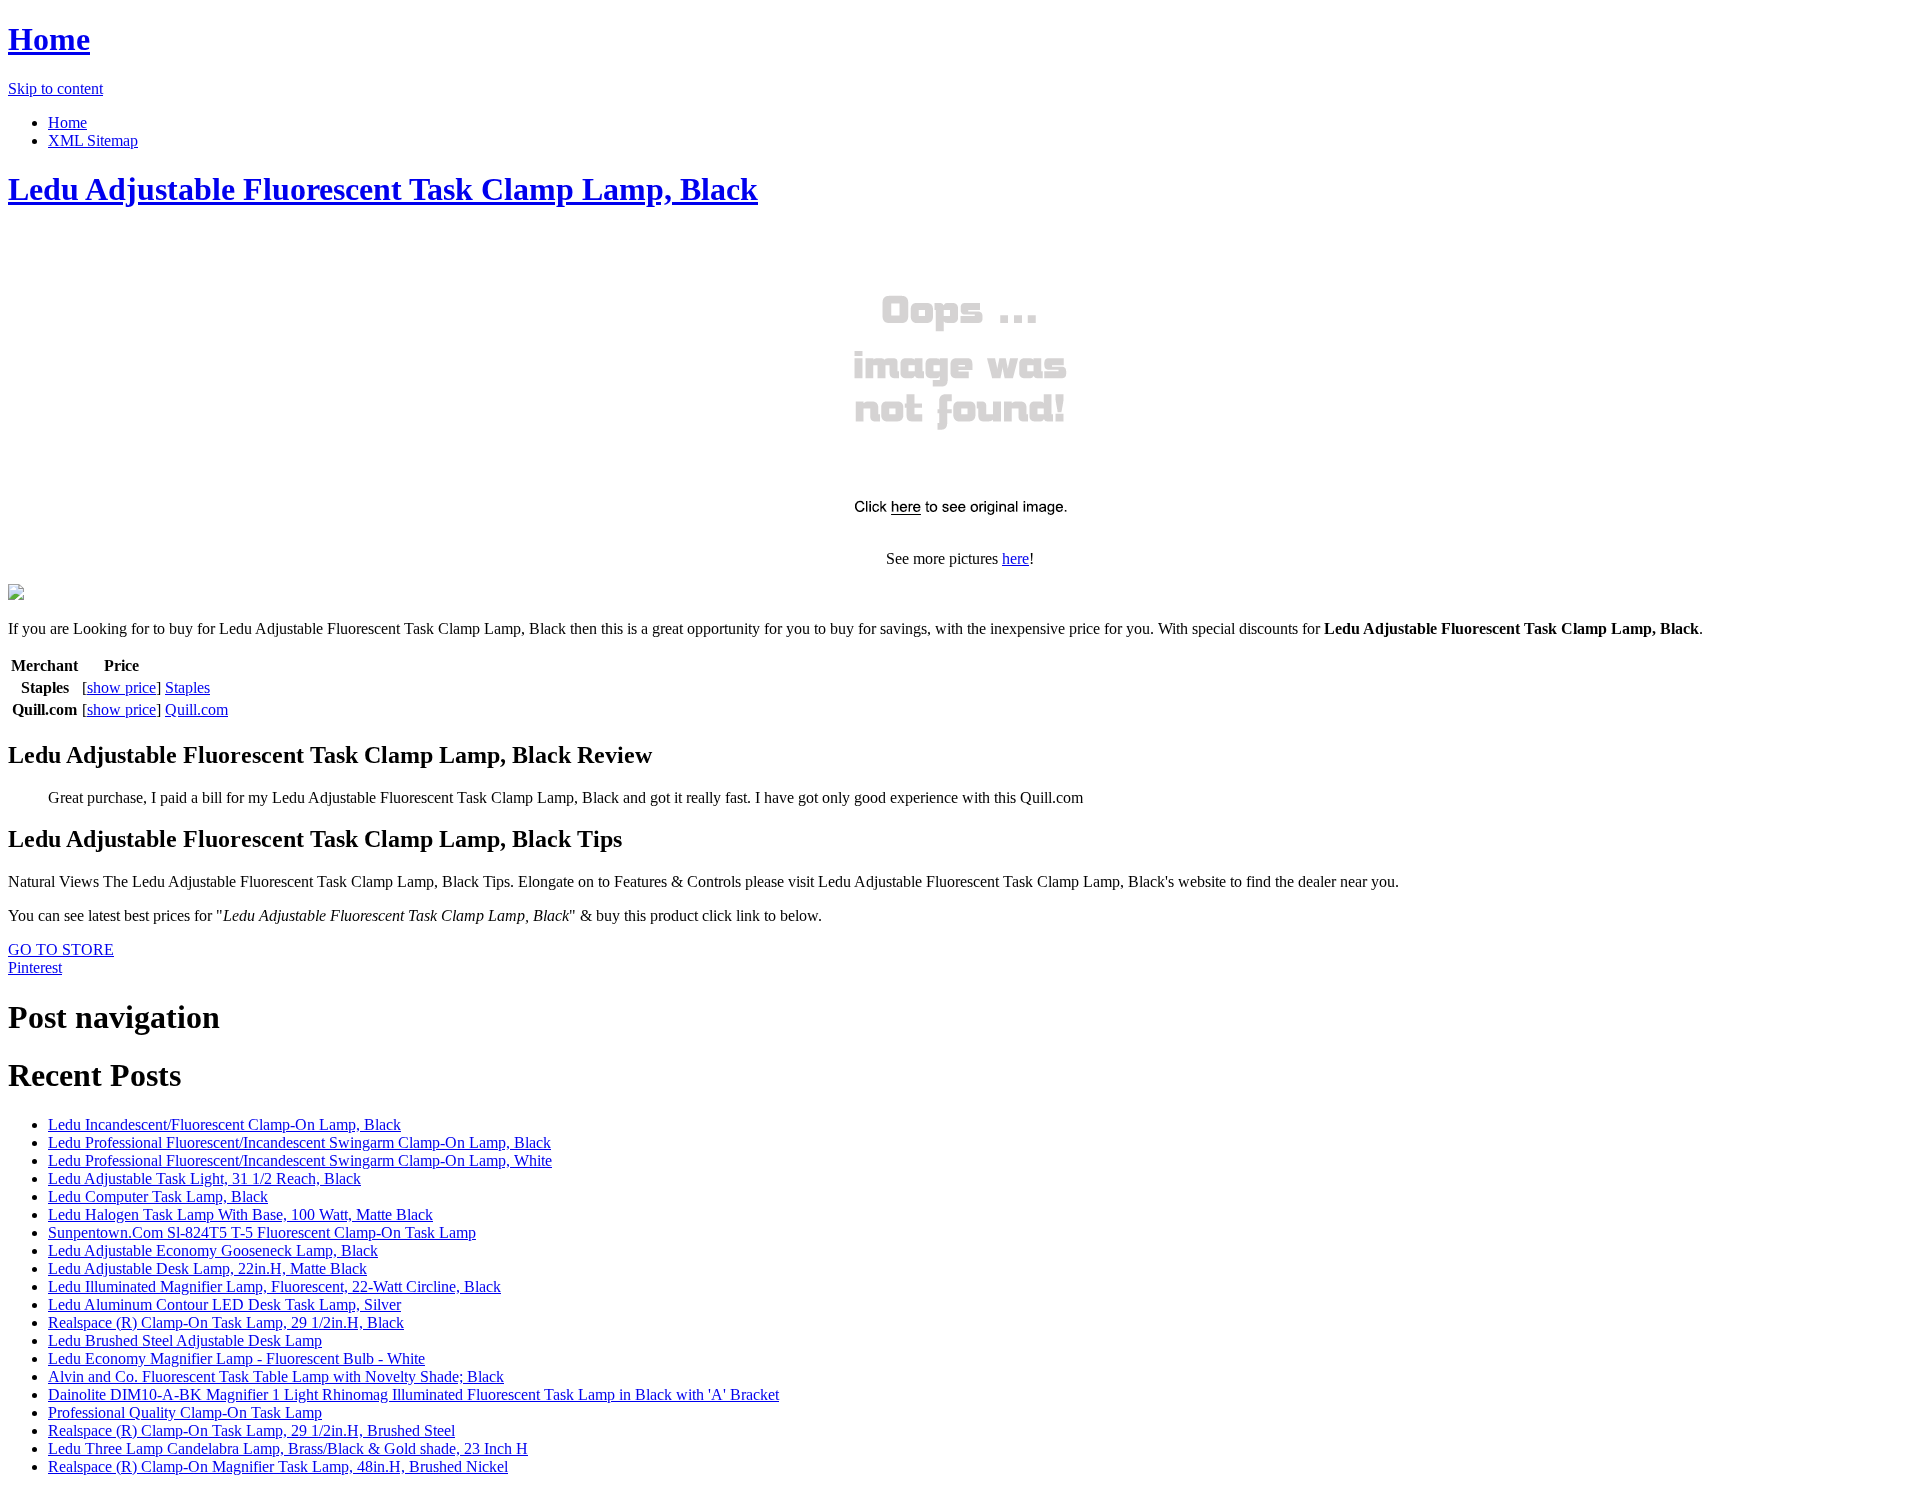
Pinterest (35, 967)
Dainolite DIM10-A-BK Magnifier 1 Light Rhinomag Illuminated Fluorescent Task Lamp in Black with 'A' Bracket (413, 1394)
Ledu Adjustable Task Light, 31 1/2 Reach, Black (204, 1178)
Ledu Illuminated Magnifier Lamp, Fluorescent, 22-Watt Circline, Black (274, 1286)
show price (121, 687)
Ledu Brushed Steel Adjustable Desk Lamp (185, 1340)
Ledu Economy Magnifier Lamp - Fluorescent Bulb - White (236, 1358)
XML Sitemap (93, 140)
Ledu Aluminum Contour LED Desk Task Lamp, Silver (224, 1304)
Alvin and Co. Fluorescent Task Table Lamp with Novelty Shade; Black (276, 1376)
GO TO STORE (61, 949)
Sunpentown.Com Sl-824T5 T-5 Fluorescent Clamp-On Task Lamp (262, 1232)
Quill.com (196, 709)
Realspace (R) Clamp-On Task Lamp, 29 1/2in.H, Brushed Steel (251, 1430)
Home (49, 39)
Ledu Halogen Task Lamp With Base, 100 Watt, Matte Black (240, 1214)
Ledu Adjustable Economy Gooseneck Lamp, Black (213, 1250)
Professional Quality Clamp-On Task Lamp (185, 1412)
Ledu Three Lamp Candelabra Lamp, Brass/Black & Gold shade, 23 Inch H (288, 1448)
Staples (187, 687)
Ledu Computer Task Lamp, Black (158, 1196)
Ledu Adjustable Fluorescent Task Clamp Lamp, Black (383, 189)
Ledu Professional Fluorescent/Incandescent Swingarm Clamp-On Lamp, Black (299, 1142)
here (1015, 558)
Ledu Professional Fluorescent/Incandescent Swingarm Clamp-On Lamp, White (300, 1160)
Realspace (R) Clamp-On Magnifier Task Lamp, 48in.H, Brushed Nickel (278, 1466)
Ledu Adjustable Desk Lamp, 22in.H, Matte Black (207, 1268)
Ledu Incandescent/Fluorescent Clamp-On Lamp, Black (224, 1124)
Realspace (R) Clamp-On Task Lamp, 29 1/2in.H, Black (226, 1322)
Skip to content (55, 88)
